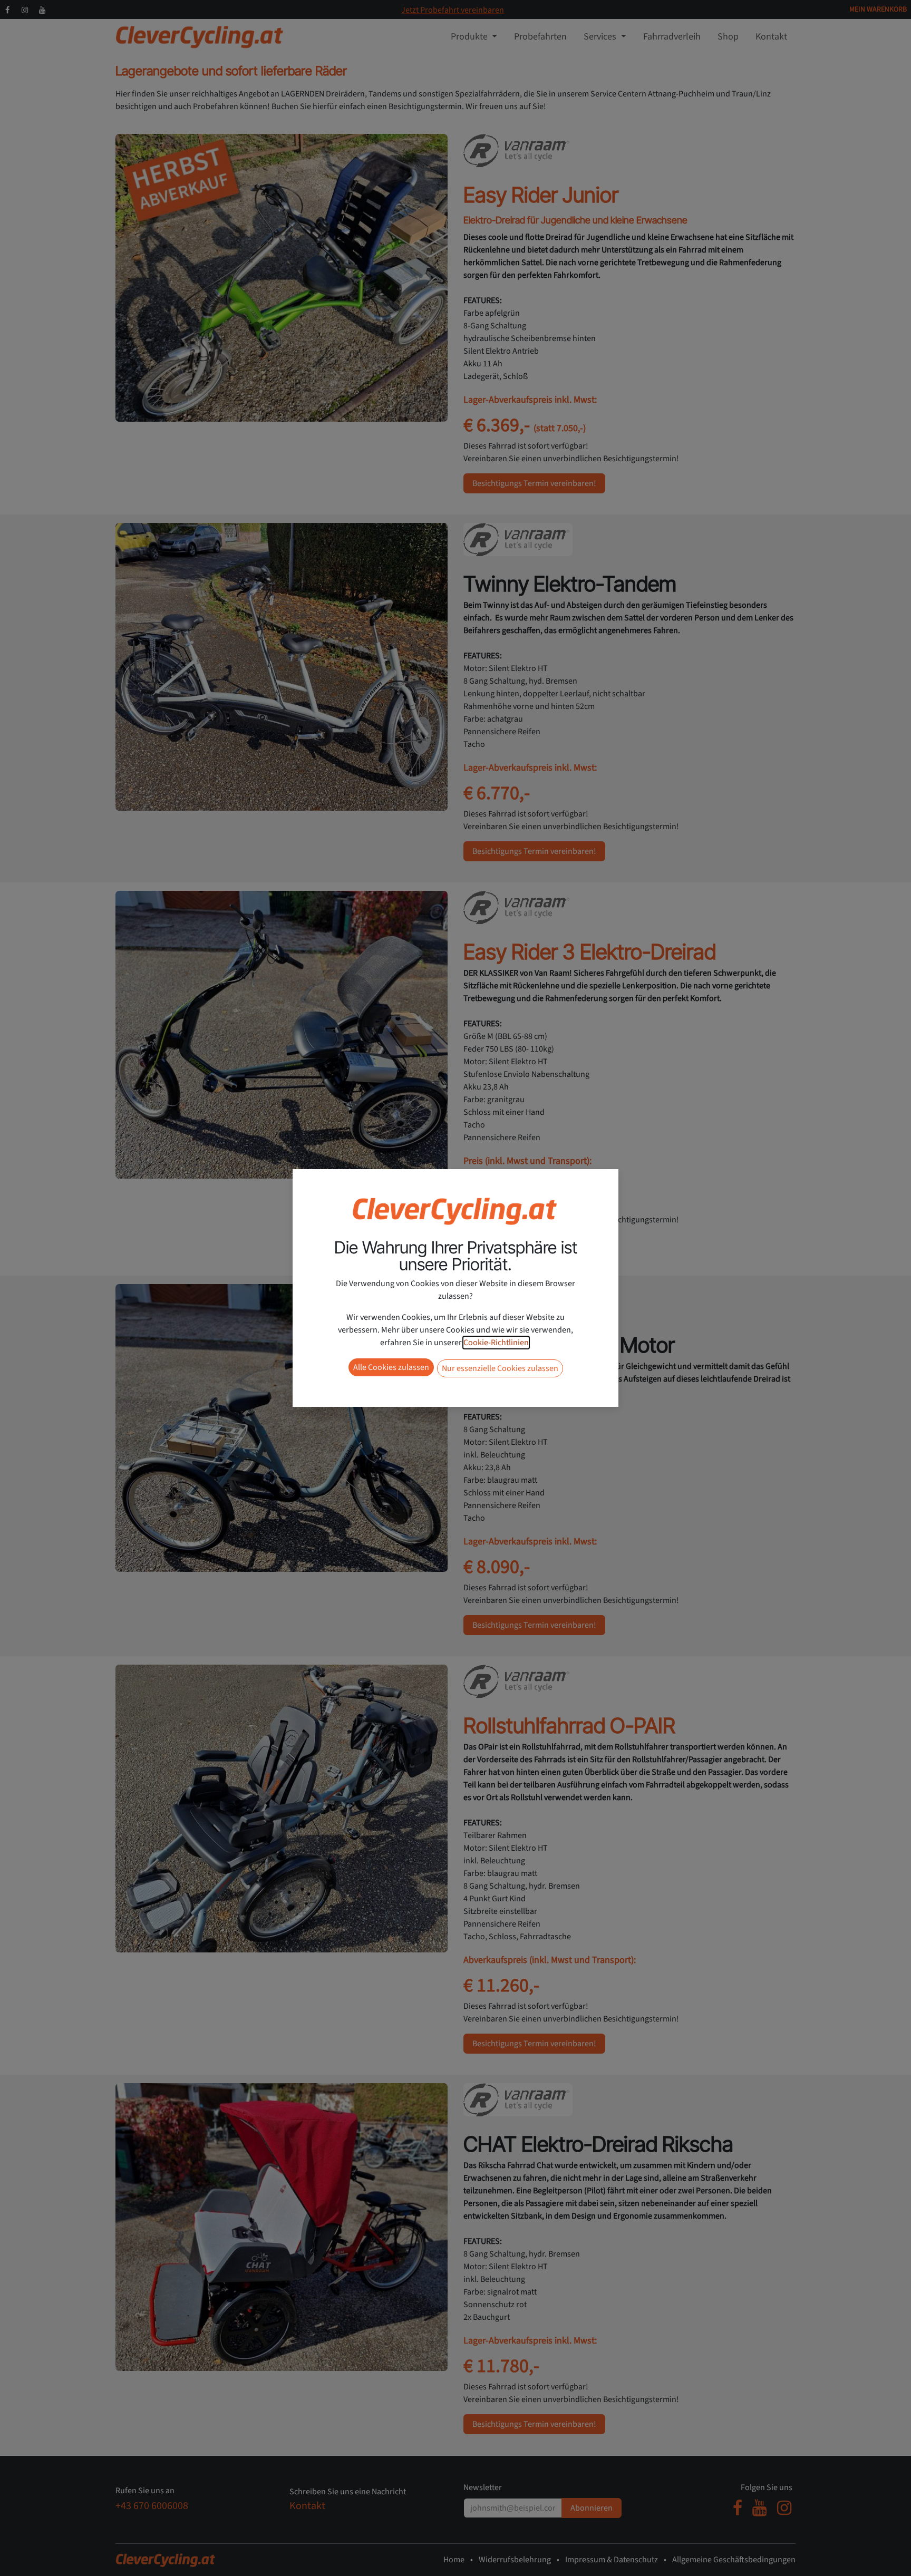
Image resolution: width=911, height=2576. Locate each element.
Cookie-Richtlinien (496, 1343)
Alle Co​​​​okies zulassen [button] (391, 1367)
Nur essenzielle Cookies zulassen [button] (500, 1368)
